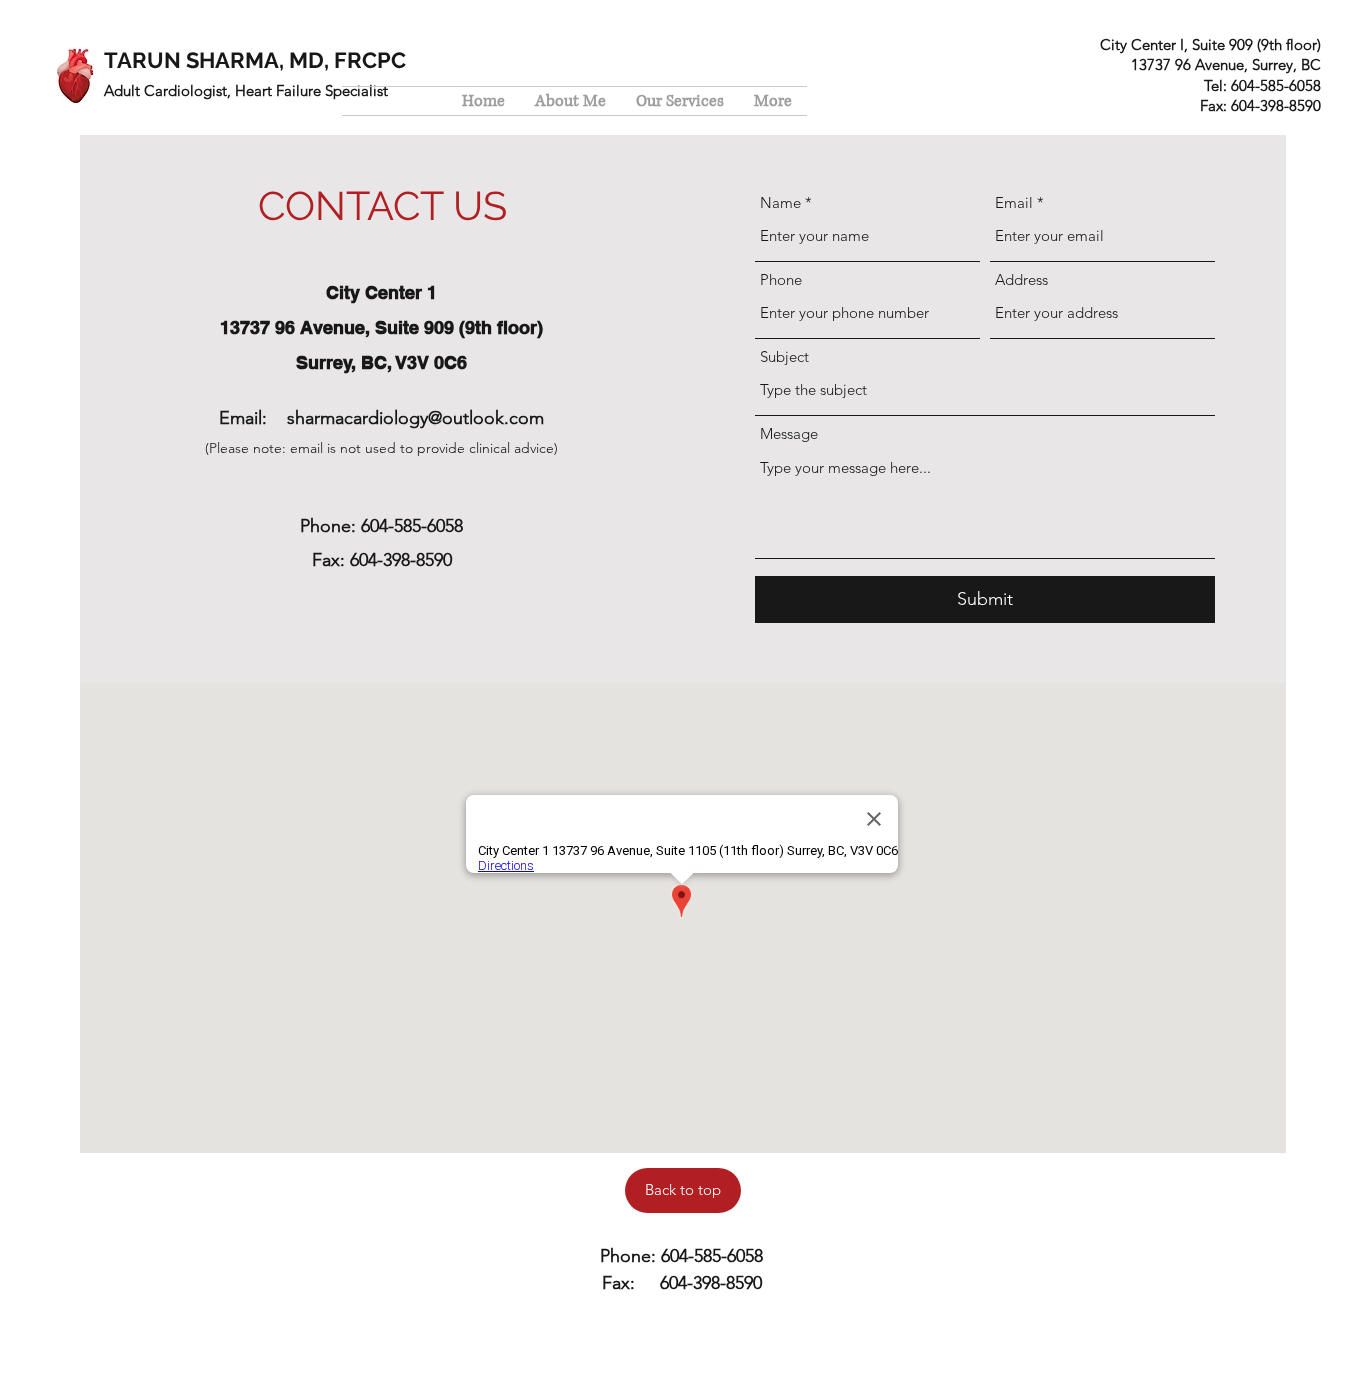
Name (780, 202)
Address (1021, 279)
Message (789, 433)
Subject (784, 356)
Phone (781, 279)
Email (1014, 202)
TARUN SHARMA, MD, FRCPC (255, 60)
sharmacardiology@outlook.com (415, 418)
